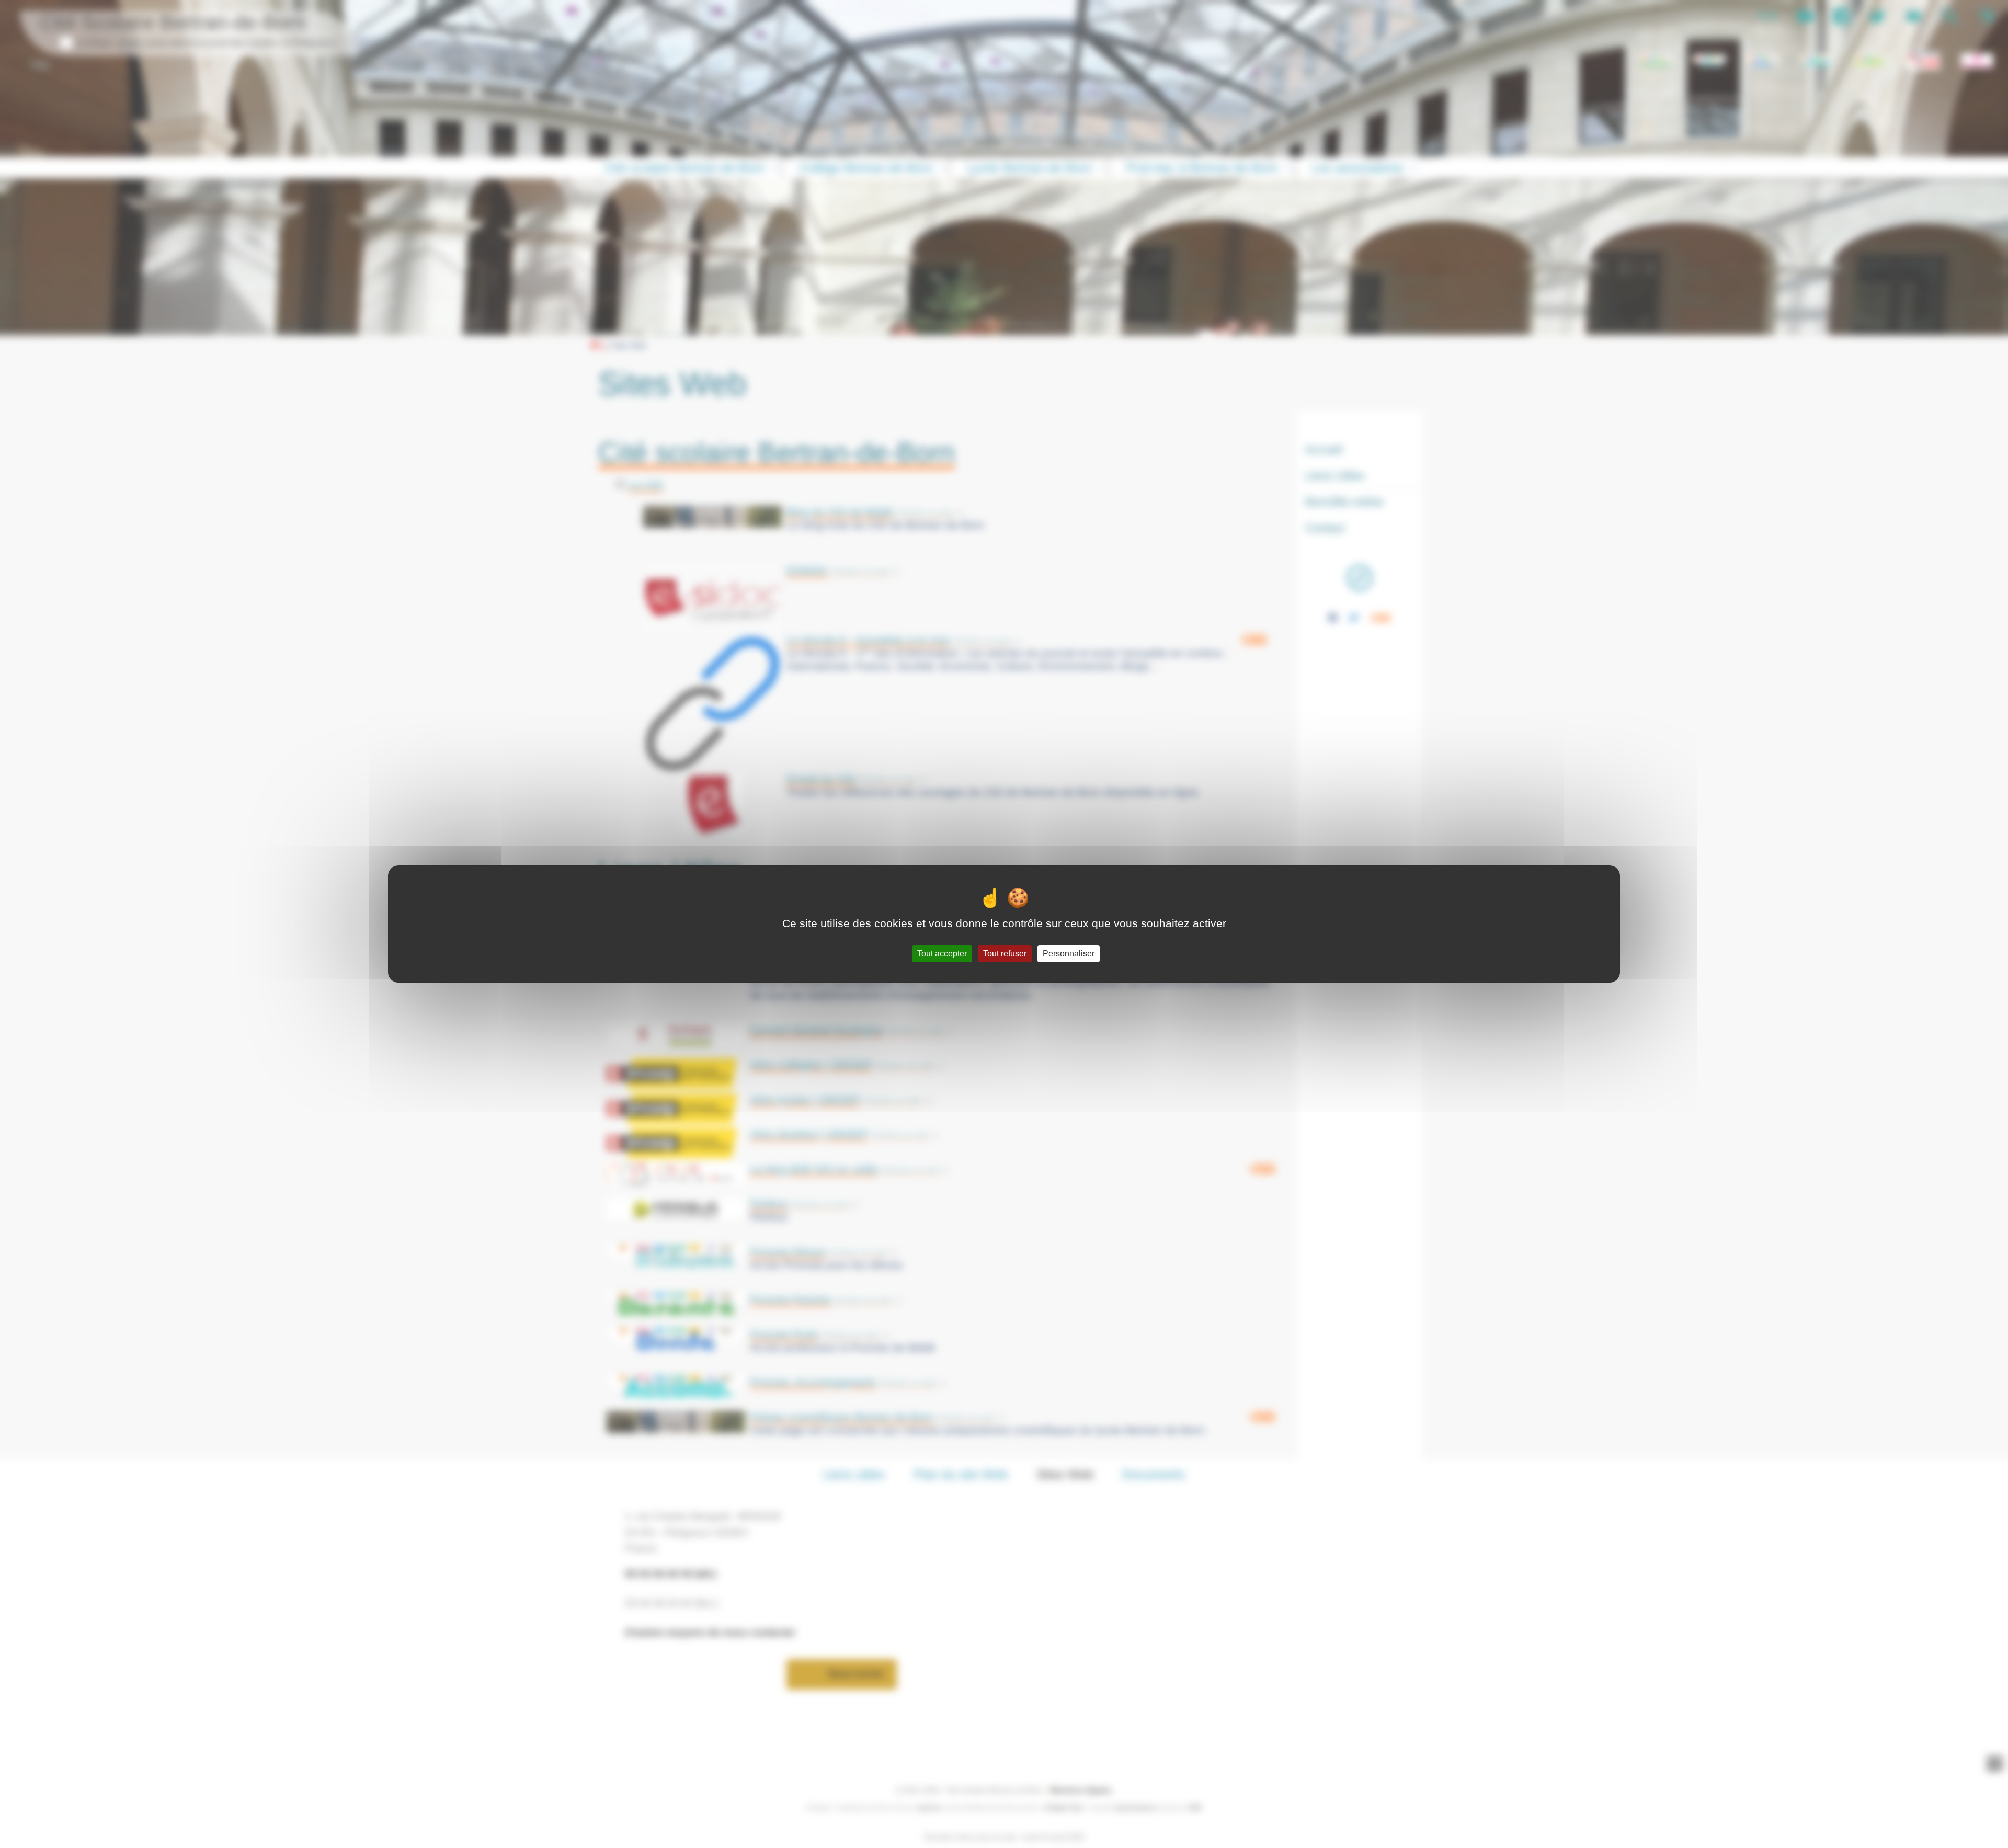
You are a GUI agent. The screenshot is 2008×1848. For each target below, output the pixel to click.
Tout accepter (942, 954)
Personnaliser (1069, 954)
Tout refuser (1005, 954)
